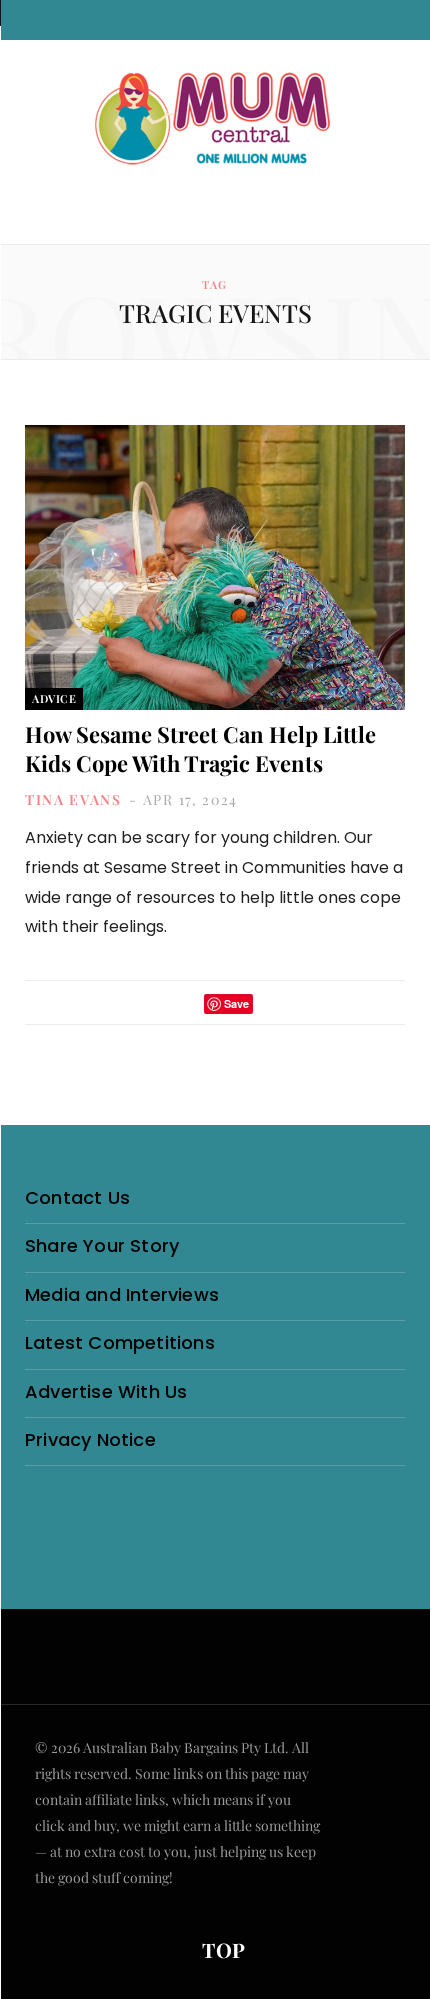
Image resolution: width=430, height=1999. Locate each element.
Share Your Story (102, 1245)
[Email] (274, 1003)
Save (236, 1003)
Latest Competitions (120, 1342)
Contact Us (77, 1197)
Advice (54, 698)
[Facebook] (157, 1003)
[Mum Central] (215, 120)
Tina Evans (73, 799)
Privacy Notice (90, 1439)
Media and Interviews (122, 1294)
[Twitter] (183, 1003)
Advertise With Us (106, 1391)
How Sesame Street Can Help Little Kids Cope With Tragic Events (200, 748)
